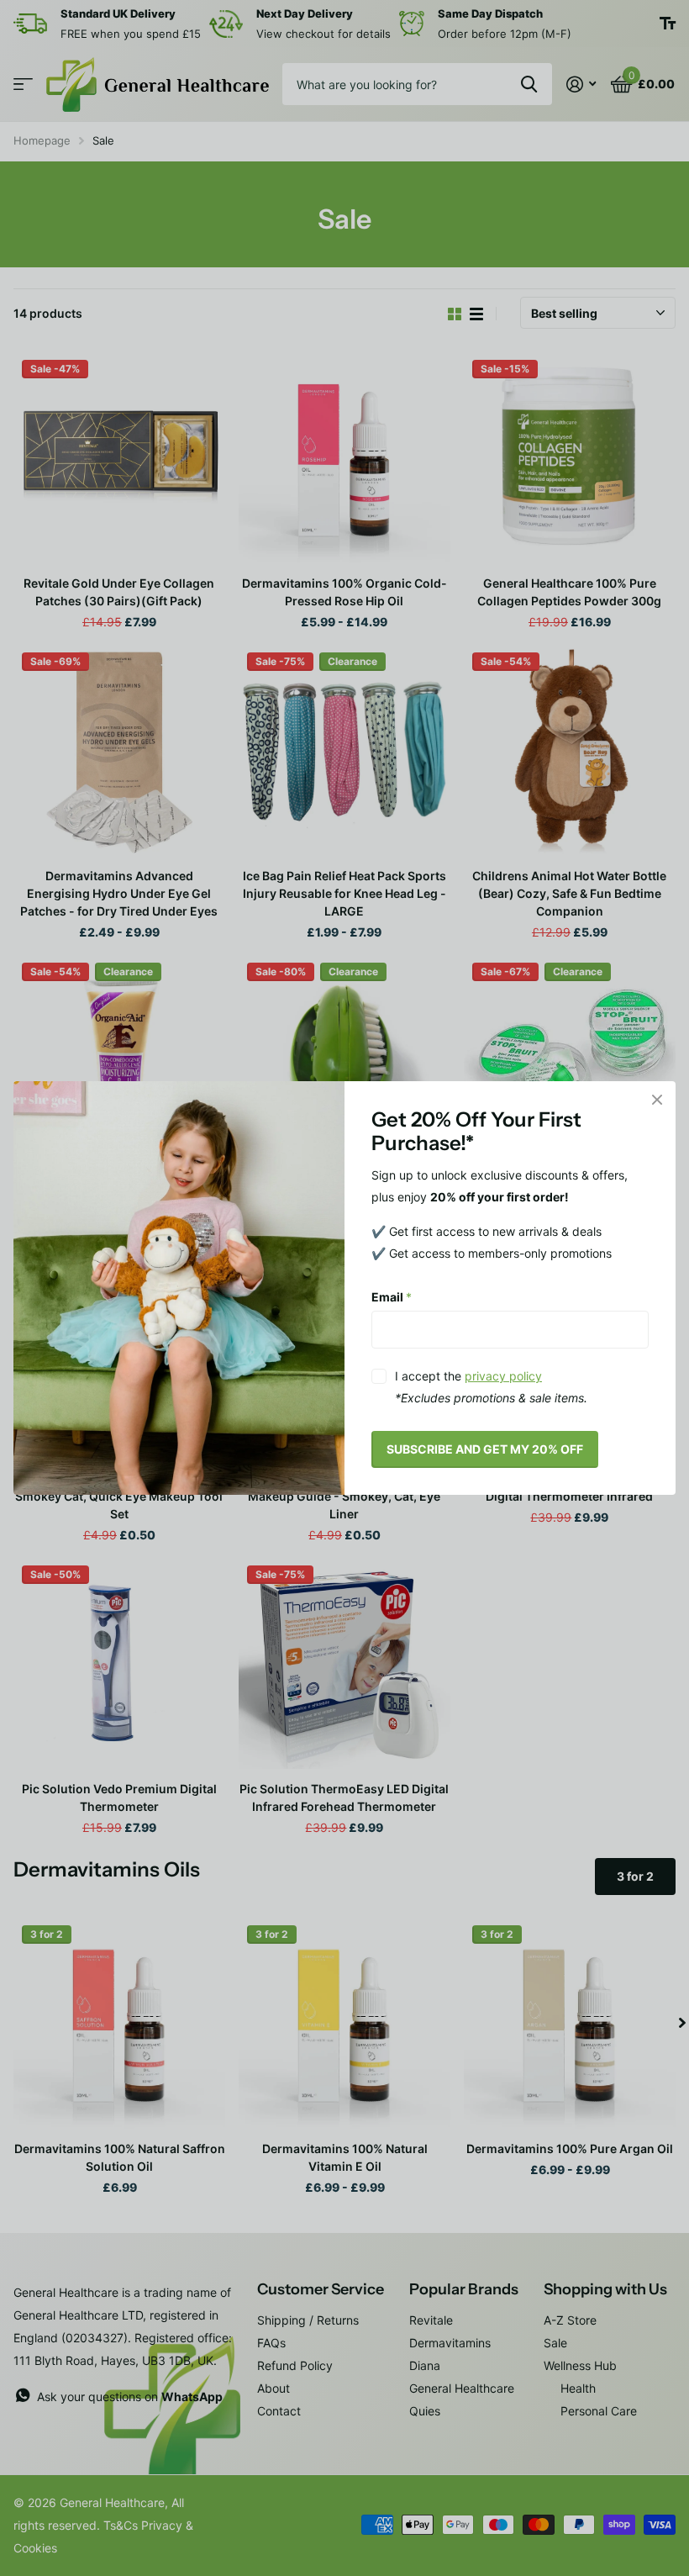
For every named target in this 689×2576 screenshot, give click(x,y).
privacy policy (503, 1376)
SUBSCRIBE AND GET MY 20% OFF (485, 1449)
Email (392, 1296)
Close (657, 1100)
